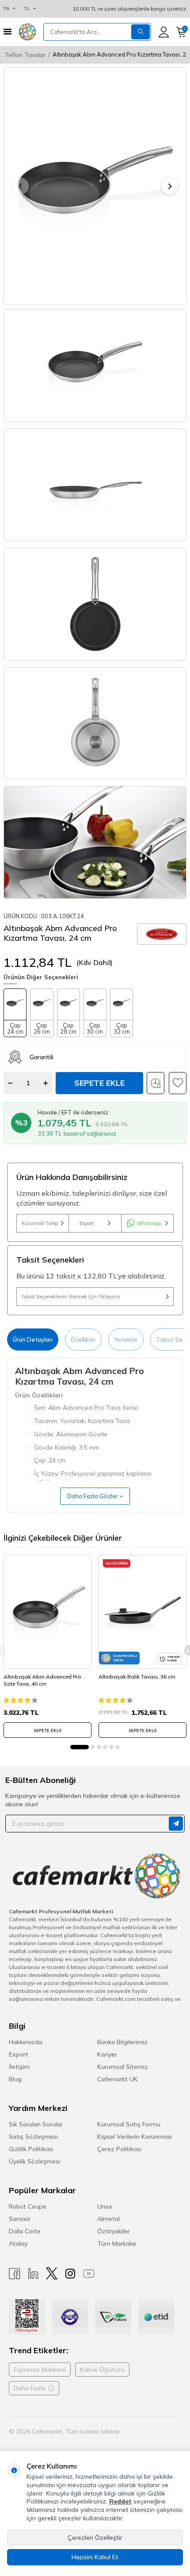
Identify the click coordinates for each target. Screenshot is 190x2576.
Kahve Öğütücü (102, 2370)
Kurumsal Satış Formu (129, 2124)
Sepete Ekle (99, 1083)
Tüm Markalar (117, 2244)
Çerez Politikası (119, 2149)
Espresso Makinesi (40, 2370)
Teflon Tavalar (25, 55)
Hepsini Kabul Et (95, 2557)
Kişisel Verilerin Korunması (135, 2137)
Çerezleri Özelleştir (95, 2538)
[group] (95, 186)
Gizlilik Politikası (31, 2149)
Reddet (120, 2501)
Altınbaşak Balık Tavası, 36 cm (137, 1677)
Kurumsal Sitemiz (123, 2067)
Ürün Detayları (33, 1340)
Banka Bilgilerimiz (122, 2042)
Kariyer (107, 2054)
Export (87, 1223)
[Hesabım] (164, 32)
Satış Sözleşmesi (33, 2137)
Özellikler (83, 1340)
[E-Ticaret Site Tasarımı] (167, 2431)
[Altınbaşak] (162, 934)
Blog (15, 2079)
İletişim (19, 2067)
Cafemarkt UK (118, 2079)
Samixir (20, 2219)
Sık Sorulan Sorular (36, 2124)
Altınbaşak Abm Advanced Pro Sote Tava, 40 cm (42, 1680)
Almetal (108, 2219)
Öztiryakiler (114, 2231)
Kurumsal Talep (40, 1223)
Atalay (18, 2244)
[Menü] (8, 32)
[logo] (27, 32)
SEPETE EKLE (48, 1731)
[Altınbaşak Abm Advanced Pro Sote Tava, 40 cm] (47, 1612)
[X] (52, 2273)
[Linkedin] (33, 2273)
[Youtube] (89, 2273)
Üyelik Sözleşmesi (34, 2161)
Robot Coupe (28, 2206)
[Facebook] (15, 2273)
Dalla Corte (25, 2231)
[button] (20, 186)
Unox (105, 2206)
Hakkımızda (25, 2042)
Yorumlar (126, 1340)
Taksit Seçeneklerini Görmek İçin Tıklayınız (71, 1297)
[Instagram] (70, 2273)
